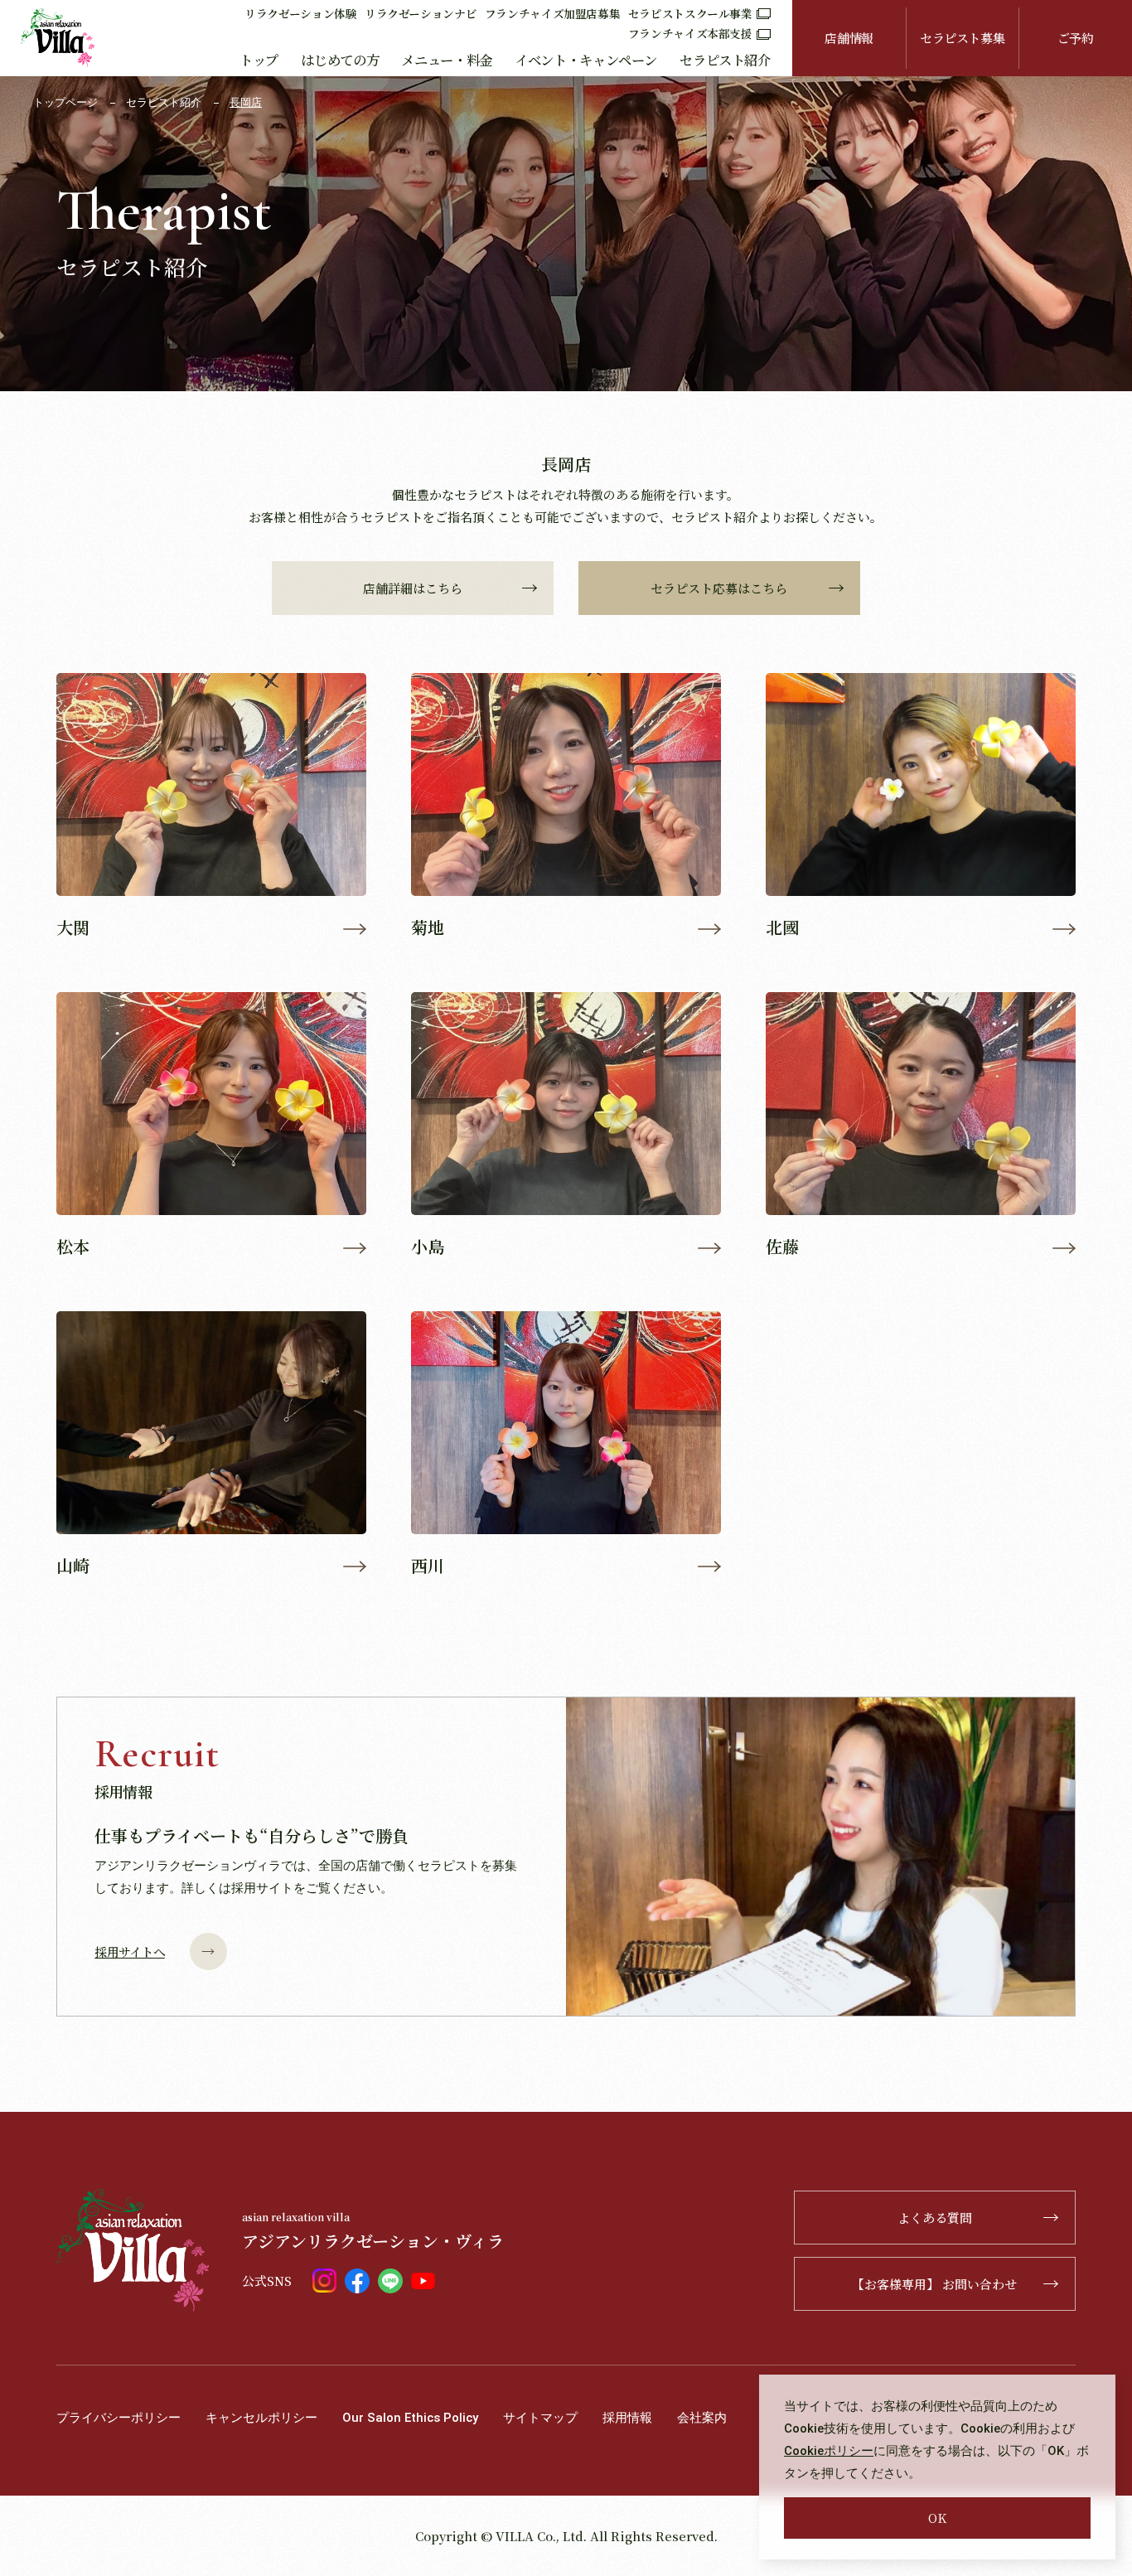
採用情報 (627, 2418)
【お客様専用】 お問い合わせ (934, 2284)
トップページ (65, 102)
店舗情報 (849, 38)
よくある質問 (935, 2218)
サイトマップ (540, 2418)
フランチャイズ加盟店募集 (553, 13)
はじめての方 (340, 60)
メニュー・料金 (446, 60)
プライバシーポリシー (119, 2418)
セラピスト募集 (962, 38)
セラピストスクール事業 (690, 13)
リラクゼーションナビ (421, 13)
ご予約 (1076, 38)
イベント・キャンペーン (586, 60)
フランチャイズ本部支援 (690, 33)
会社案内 (702, 2418)
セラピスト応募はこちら (719, 588)
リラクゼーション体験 (300, 13)
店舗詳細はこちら (413, 588)
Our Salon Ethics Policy (410, 2418)
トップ (259, 60)
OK (937, 2518)
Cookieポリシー (829, 2451)
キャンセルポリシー (261, 2418)
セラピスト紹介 (725, 60)
